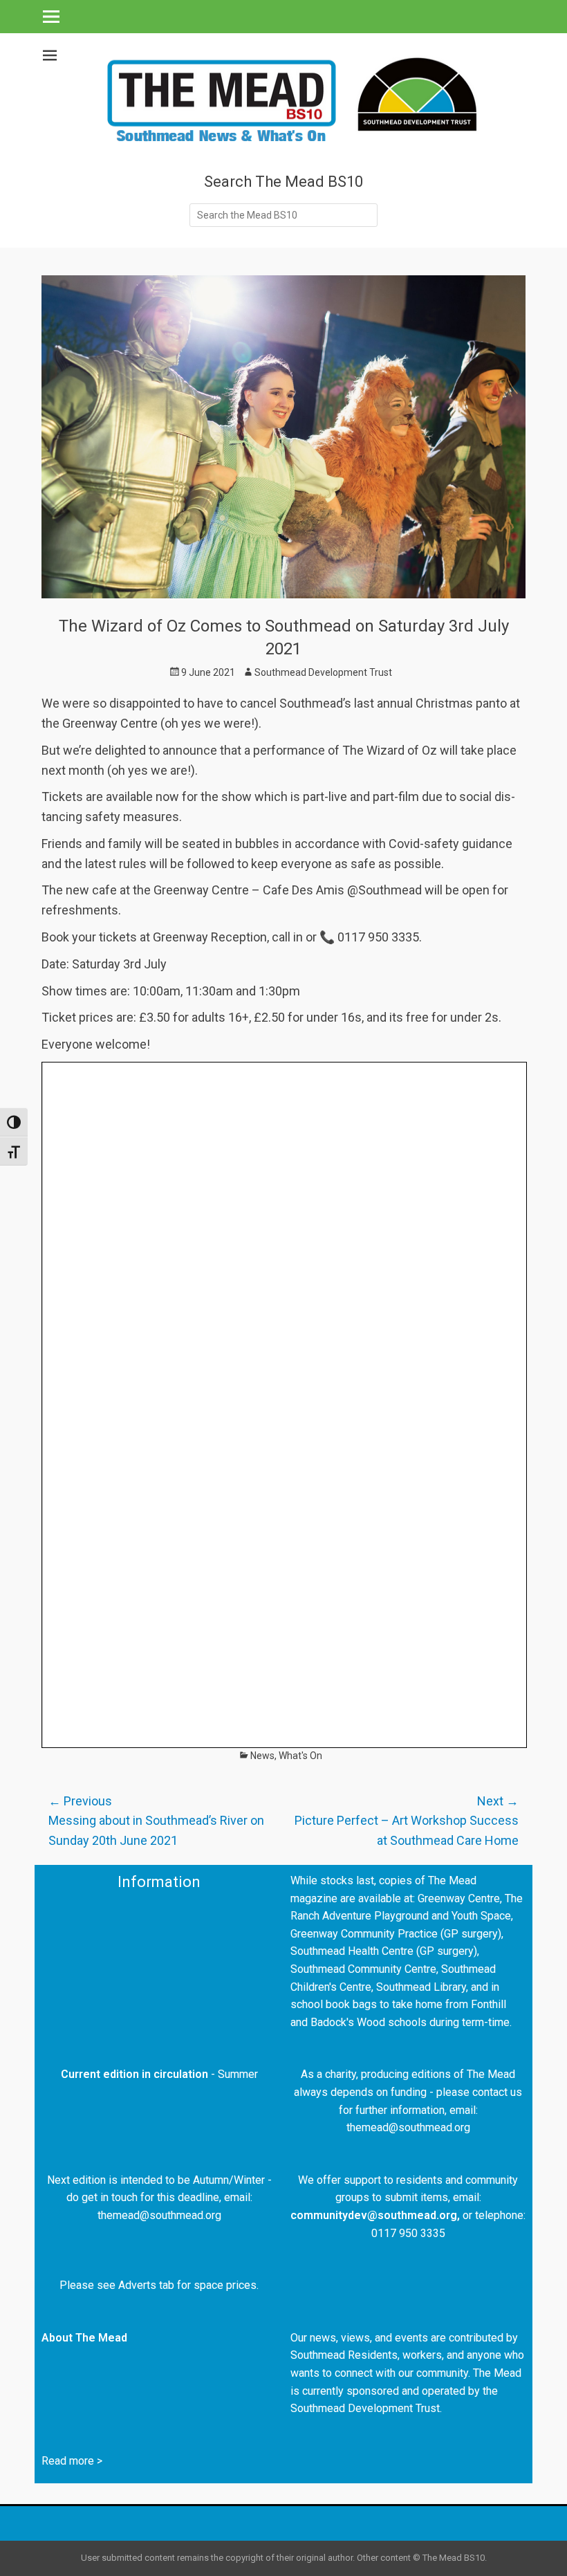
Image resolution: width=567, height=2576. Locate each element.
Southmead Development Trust (323, 672)
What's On (300, 1756)
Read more (68, 2461)
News (262, 1756)
